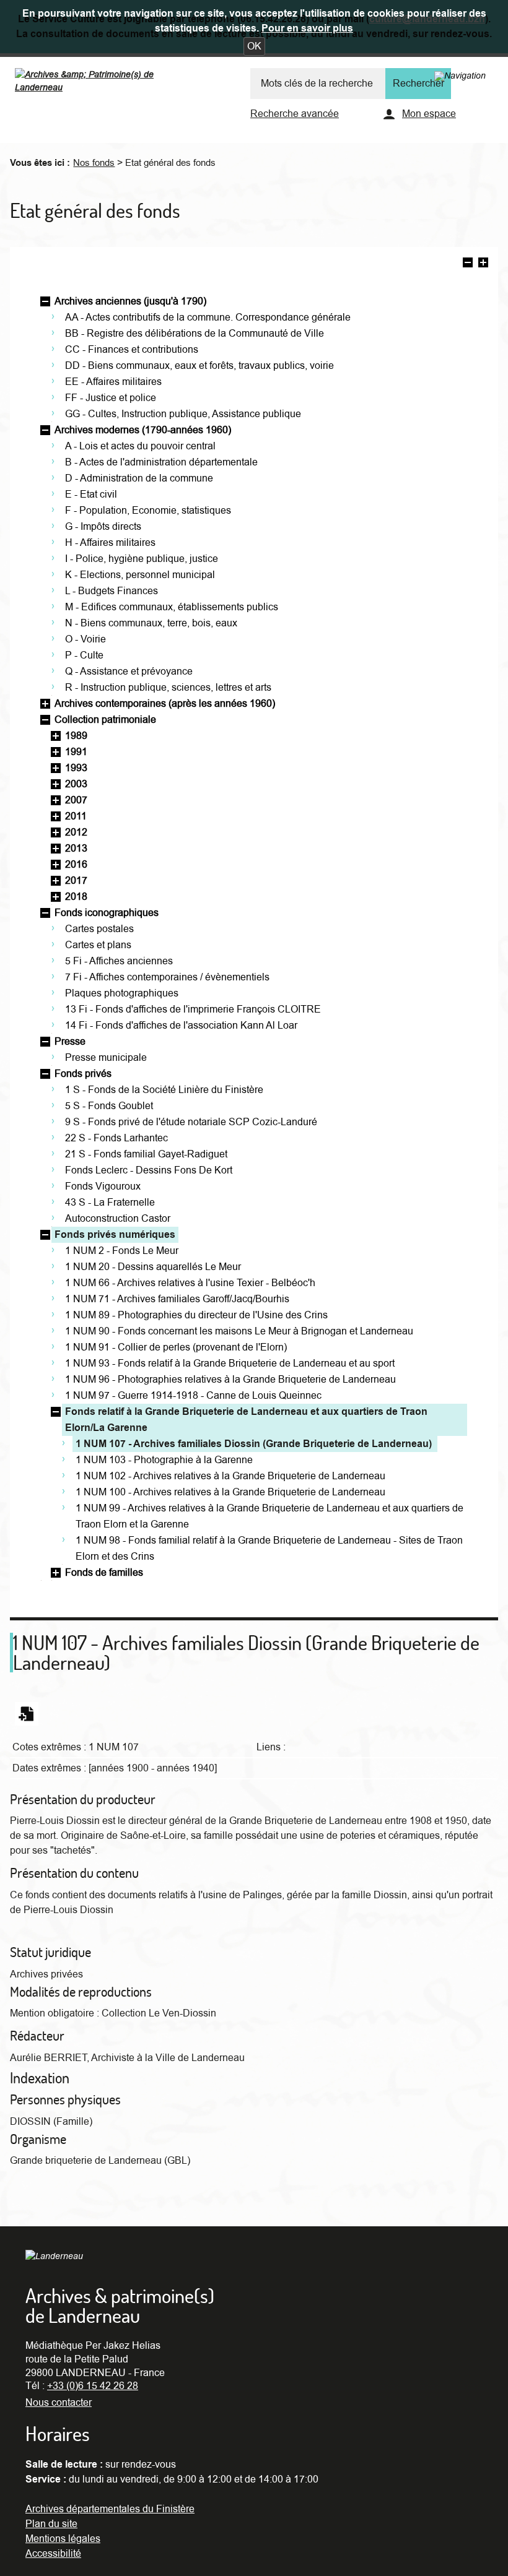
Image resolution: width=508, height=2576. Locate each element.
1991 (76, 752)
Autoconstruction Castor (118, 1219)
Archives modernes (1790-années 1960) (143, 430)
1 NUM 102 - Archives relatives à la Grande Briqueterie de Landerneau (230, 1476)
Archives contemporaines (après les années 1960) (165, 704)
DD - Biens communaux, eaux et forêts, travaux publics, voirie (199, 366)
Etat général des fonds (170, 163)
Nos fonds (94, 163)
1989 (76, 736)
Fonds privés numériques (115, 1235)
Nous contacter (59, 2403)
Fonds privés (83, 1074)
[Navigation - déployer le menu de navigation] (460, 76)
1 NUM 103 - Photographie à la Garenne (164, 1460)
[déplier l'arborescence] (483, 264)
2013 (76, 849)
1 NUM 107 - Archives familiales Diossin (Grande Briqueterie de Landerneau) (254, 1444)
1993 (76, 768)
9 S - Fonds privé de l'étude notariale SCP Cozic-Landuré (191, 1122)
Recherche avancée (295, 114)
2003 (76, 784)
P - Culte (84, 655)
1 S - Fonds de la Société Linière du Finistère (164, 1090)
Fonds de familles (104, 1573)
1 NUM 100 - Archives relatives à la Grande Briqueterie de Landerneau (230, 1492)
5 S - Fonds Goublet (109, 1106)
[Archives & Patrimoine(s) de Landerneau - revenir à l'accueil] (106, 84)
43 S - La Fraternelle (110, 1203)
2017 (76, 881)
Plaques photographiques (122, 993)
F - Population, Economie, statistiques (148, 511)
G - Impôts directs (103, 527)
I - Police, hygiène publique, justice (142, 559)
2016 (76, 865)
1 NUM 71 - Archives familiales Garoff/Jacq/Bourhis (177, 1299)
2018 (76, 897)
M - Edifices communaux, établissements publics (172, 607)
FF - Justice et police (111, 398)
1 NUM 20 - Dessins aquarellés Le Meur (153, 1267)
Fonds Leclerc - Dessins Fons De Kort (149, 1170)
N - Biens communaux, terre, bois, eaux (151, 623)
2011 (76, 816)
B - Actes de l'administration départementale (161, 462)
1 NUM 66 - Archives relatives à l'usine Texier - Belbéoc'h (190, 1283)
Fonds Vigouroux (103, 1186)
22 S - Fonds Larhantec (116, 1138)
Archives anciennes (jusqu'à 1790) (130, 301)
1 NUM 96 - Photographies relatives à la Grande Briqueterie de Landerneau (230, 1380)
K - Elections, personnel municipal (140, 575)
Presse (70, 1042)
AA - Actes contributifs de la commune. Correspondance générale (208, 318)
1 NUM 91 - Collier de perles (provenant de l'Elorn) (176, 1347)
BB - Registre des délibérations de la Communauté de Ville (195, 334)
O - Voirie (85, 639)
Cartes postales (99, 929)
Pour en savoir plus (307, 28)
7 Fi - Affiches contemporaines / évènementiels (167, 977)
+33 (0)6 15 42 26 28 (93, 2386)
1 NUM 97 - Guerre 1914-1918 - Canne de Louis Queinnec (193, 1396)
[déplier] (45, 704)
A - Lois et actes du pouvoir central (140, 446)
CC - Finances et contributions (132, 350)
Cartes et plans (98, 945)
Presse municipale (106, 1058)
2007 (76, 800)
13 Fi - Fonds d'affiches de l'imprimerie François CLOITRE (193, 1009)
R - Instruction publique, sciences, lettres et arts (168, 688)
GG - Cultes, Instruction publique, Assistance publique (183, 414)
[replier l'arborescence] (468, 264)
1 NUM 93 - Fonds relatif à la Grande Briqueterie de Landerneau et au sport (230, 1364)
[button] (254, 46)
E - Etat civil (91, 495)
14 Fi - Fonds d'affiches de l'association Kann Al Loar (181, 1026)
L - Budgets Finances (112, 591)
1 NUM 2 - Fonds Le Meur (122, 1251)
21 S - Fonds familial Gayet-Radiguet (146, 1154)
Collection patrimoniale (105, 720)
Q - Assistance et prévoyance (129, 672)
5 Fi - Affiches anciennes (119, 961)
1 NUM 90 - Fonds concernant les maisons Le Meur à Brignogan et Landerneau (239, 1331)
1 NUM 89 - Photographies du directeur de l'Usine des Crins (196, 1315)
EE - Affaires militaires (113, 382)
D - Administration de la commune (139, 478)
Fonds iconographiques (107, 913)
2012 (76, 832)
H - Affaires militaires (110, 543)
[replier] (45, 301)
